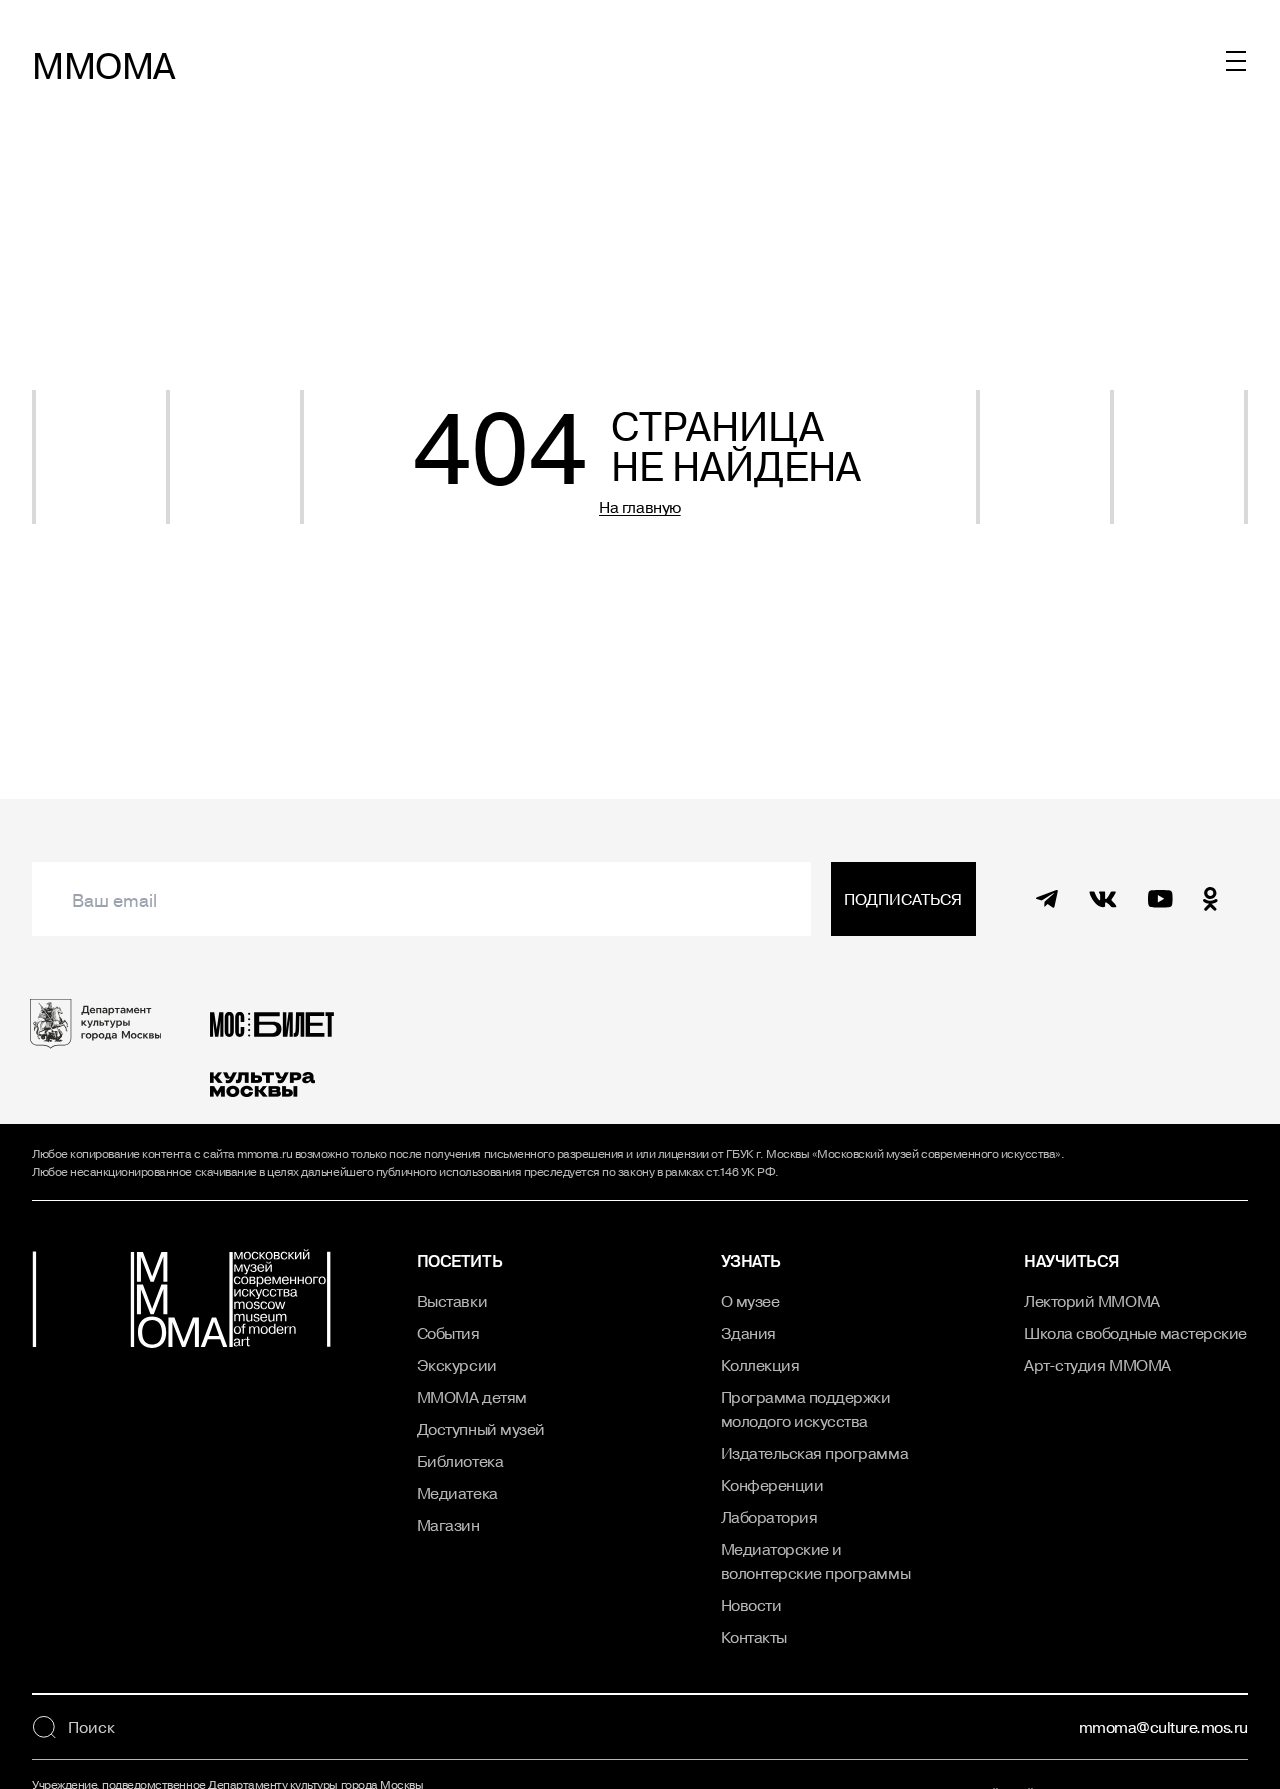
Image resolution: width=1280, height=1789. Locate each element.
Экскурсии (457, 1365)
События (448, 1333)
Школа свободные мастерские (1135, 1333)
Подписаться (903, 899)
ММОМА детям (472, 1397)
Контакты (754, 1637)
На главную (639, 507)
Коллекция (760, 1365)
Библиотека (460, 1461)
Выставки (452, 1301)
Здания (748, 1333)
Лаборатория (769, 1517)
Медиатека (457, 1493)
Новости (751, 1605)
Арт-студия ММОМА (1097, 1365)
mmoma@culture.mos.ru (1163, 1727)
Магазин (448, 1525)
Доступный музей (481, 1429)
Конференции (772, 1485)
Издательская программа (814, 1453)
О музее (750, 1301)
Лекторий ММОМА (1091, 1301)
